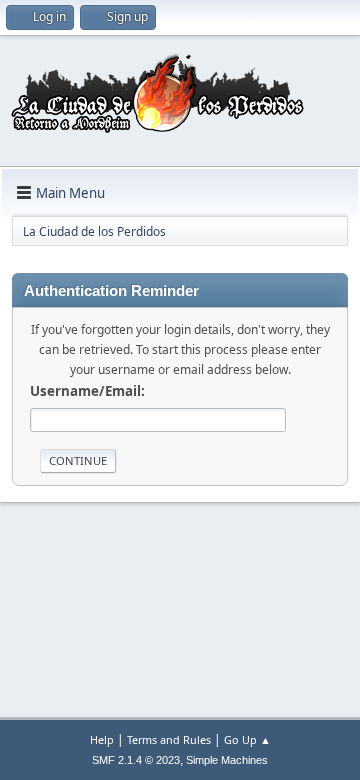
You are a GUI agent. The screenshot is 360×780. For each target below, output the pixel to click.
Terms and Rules (169, 739)
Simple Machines (227, 760)
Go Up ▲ (247, 739)
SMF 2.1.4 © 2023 (136, 760)
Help (102, 739)
